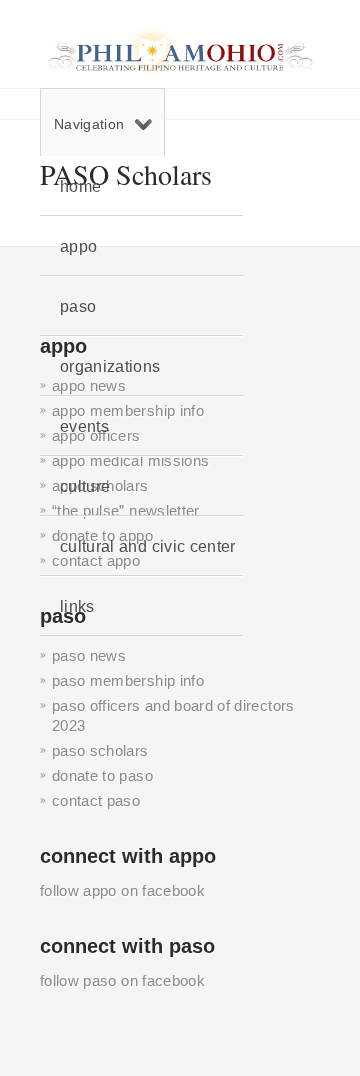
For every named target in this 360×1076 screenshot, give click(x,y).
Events (84, 426)
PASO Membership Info (128, 680)
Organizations (110, 366)
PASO (78, 306)
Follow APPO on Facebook (122, 890)
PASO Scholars (100, 750)
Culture (85, 486)
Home (80, 186)
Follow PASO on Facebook (122, 980)
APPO (78, 246)
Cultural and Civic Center (148, 546)
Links (77, 606)
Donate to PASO (102, 775)
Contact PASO (96, 800)
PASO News (89, 655)
